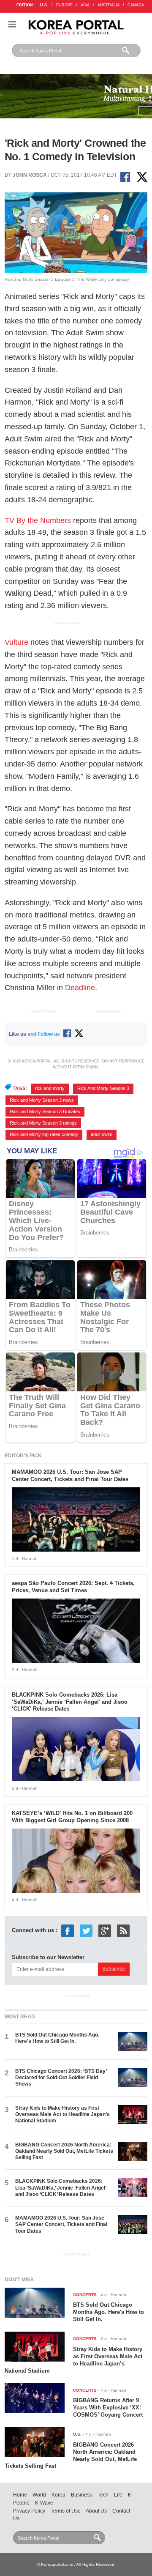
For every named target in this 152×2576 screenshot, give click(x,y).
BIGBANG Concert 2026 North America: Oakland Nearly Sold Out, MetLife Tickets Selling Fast (64, 2151)
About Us (96, 2511)
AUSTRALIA (109, 5)
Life (118, 2495)
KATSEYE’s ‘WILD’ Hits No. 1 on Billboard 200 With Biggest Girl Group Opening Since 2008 (72, 1817)
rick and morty (50, 1088)
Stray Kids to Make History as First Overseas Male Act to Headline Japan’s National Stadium (62, 2115)
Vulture (16, 642)
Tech (103, 2495)
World (39, 2495)
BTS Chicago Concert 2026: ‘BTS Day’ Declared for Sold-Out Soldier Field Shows (61, 2078)
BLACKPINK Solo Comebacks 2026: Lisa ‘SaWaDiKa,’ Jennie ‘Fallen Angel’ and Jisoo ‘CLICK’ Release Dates (70, 1702)
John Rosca (30, 175)
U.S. (44, 5)
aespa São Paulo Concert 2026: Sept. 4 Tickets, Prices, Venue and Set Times (73, 1587)
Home (20, 2495)
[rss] (123, 1931)
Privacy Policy (29, 2511)
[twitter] (86, 1931)
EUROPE (64, 5)
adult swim (102, 1134)
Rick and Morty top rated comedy (44, 1134)
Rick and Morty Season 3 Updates (45, 1111)
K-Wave (44, 2503)
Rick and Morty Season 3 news (42, 1100)
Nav (12, 24)
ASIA (85, 5)
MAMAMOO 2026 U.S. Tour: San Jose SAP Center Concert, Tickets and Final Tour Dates (70, 1476)
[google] (105, 1931)
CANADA (136, 5)
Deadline (80, 988)
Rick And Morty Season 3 (103, 1088)
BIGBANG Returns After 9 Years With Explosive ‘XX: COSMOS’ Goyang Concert (108, 2408)
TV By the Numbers (38, 520)
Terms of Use (66, 2511)
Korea (58, 2495)
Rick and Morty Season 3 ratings (43, 1123)
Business (81, 2495)
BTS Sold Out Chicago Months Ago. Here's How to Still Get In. (57, 2038)
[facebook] (68, 1931)
